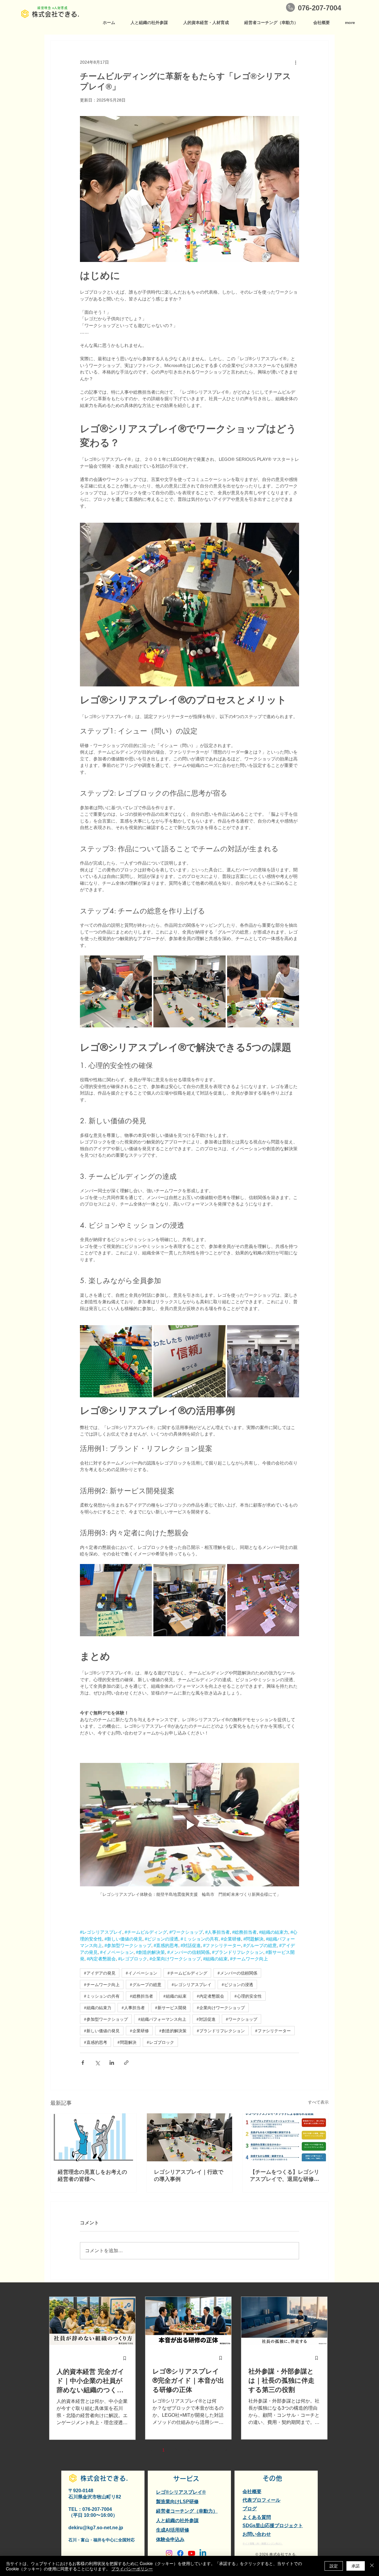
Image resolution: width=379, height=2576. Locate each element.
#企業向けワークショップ (221, 2008)
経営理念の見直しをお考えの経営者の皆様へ (92, 2176)
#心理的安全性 (248, 1996)
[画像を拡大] (116, 991)
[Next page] (226, 2450)
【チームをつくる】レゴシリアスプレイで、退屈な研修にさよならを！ (285, 2176)
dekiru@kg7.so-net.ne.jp (96, 2528)
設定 (334, 2566)
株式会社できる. (56, 14)
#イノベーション (141, 1973)
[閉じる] (372, 2566)
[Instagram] (169, 2553)
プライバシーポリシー (132, 2569)
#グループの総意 (146, 1984)
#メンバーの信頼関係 (237, 1973)
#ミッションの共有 (102, 1996)
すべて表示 (318, 2102)
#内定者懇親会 (210, 1996)
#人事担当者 (133, 2008)
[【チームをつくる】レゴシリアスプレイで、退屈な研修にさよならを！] (286, 2137)
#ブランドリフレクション (221, 2031)
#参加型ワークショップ (106, 2019)
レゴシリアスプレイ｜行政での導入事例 (189, 2176)
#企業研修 (139, 2031)
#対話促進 (206, 2019)
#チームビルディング (187, 1973)
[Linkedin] (203, 2553)
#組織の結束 (175, 1996)
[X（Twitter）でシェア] (97, 2063)
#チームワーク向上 (102, 1984)
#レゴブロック (160, 2042)
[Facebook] (180, 2553)
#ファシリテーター (273, 2031)
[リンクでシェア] (126, 2063)
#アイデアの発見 (100, 1973)
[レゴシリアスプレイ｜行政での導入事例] (190, 2137)
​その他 (272, 2478)
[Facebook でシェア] (83, 2063)
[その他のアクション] (296, 62)
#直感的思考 (95, 2042)
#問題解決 (127, 2042)
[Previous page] (151, 2450)
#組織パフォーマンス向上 (162, 2019)
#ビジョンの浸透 (237, 1984)
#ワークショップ (241, 2019)
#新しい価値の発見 (102, 2031)
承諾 (356, 2566)
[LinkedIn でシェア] (112, 2063)
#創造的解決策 (173, 2031)
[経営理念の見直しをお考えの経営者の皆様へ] (93, 2137)
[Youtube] (192, 2553)
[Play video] (189, 1824)
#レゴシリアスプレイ (191, 1984)
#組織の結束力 (98, 2008)
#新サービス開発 (171, 2008)
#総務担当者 (141, 1996)
